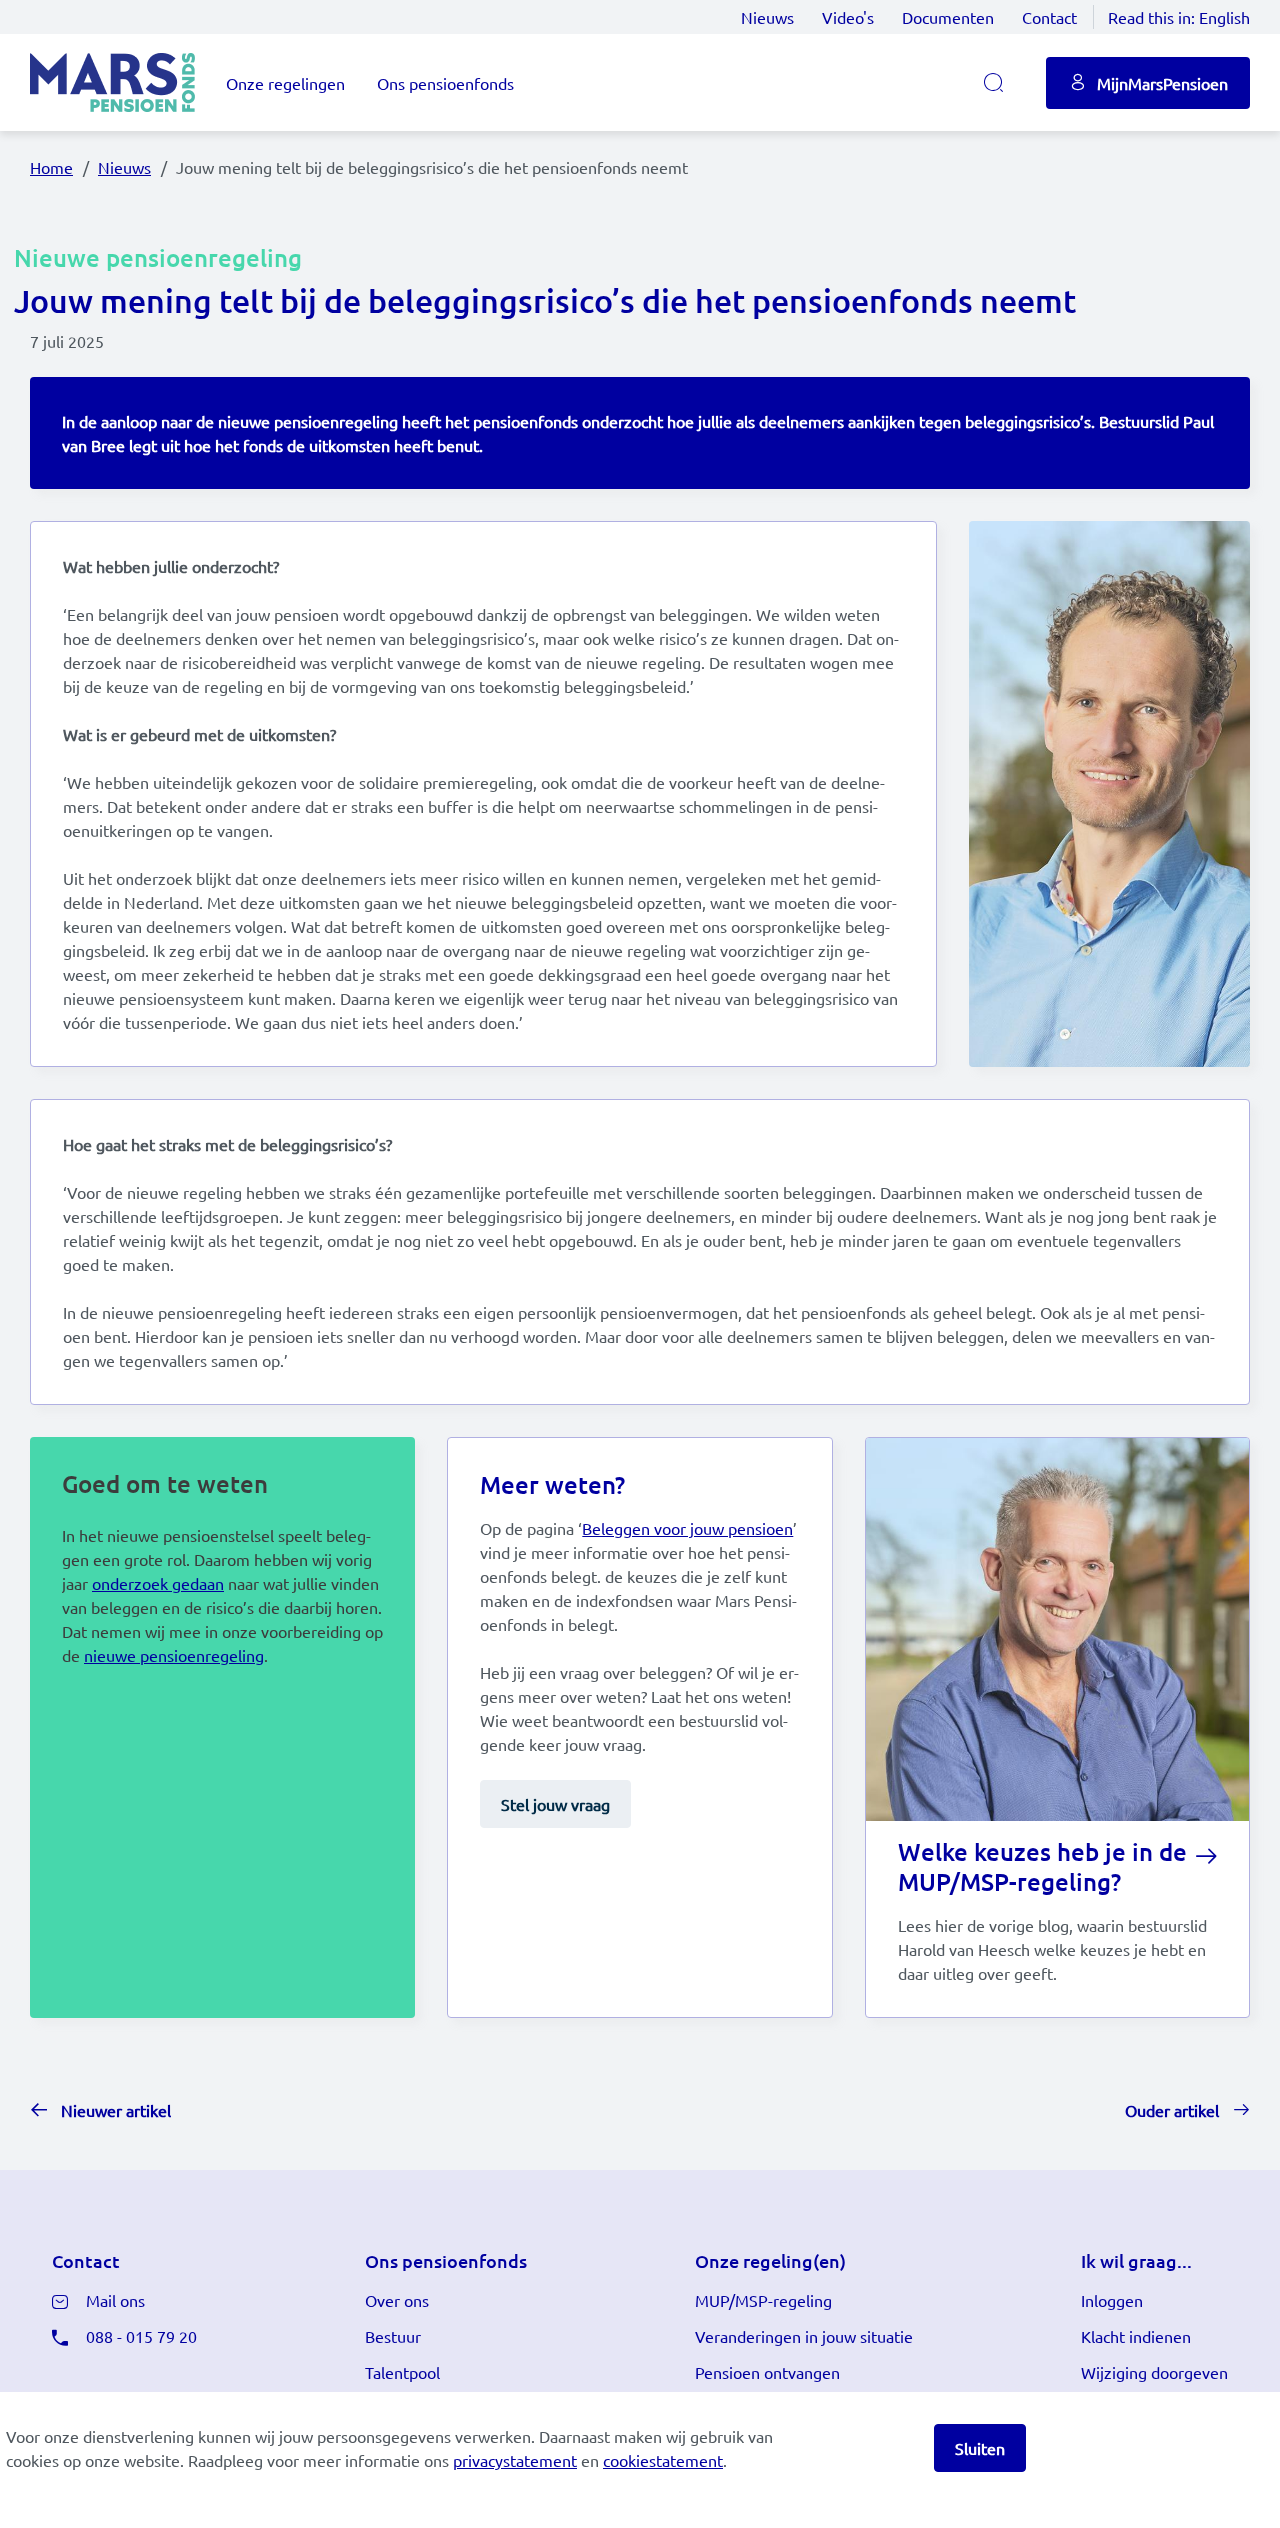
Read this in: (1179, 17)
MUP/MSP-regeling (763, 2300)
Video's (848, 17)
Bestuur (393, 2336)
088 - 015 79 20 (141, 2336)
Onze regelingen (285, 83)
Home (51, 167)
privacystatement (515, 2460)
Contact (1049, 17)
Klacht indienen (1136, 2336)
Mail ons (115, 2300)
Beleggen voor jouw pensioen (687, 1528)
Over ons (397, 2300)
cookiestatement (663, 2460)
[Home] (112, 82)
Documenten (948, 17)
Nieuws (767, 17)
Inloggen (1112, 2300)
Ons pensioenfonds (445, 83)
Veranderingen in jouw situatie (804, 2336)
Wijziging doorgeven (1154, 2372)
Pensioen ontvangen (767, 2372)
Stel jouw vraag (555, 1804)
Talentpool (402, 2372)
